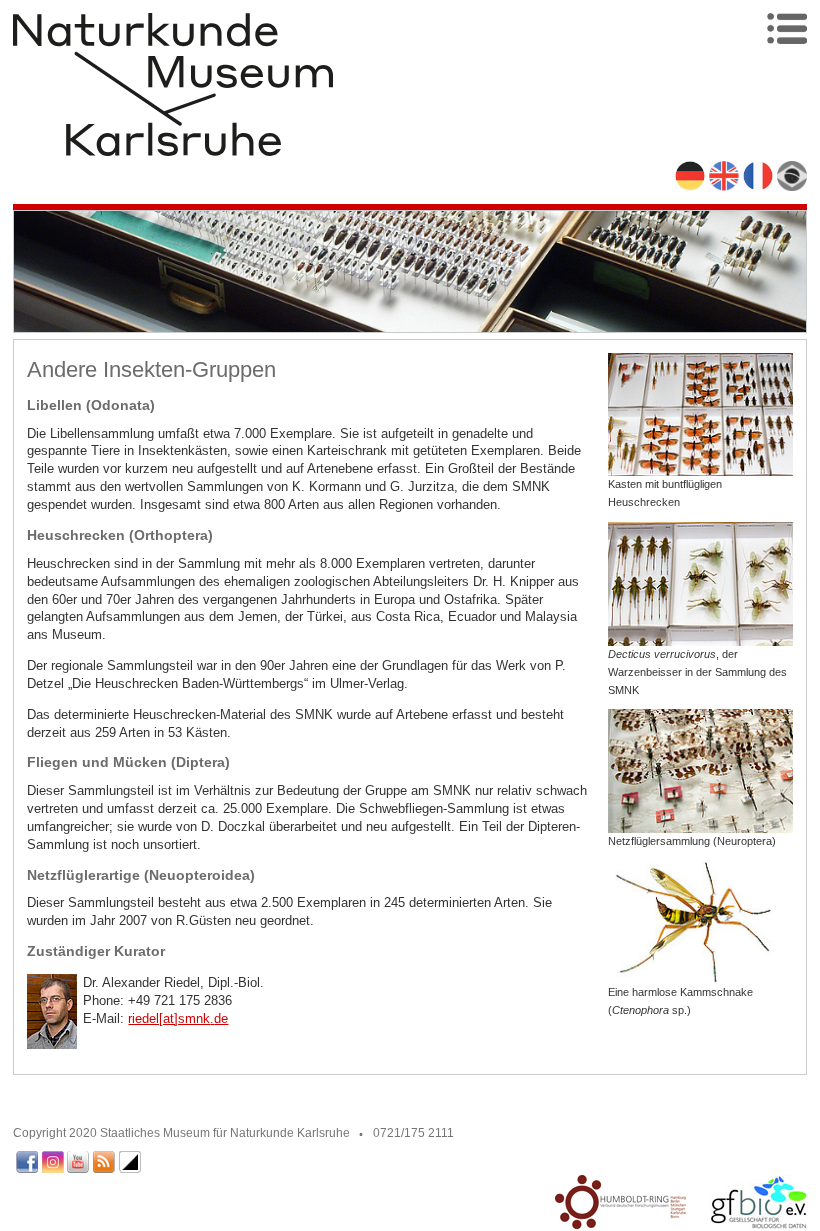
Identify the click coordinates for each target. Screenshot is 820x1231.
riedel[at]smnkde (178, 1018)
